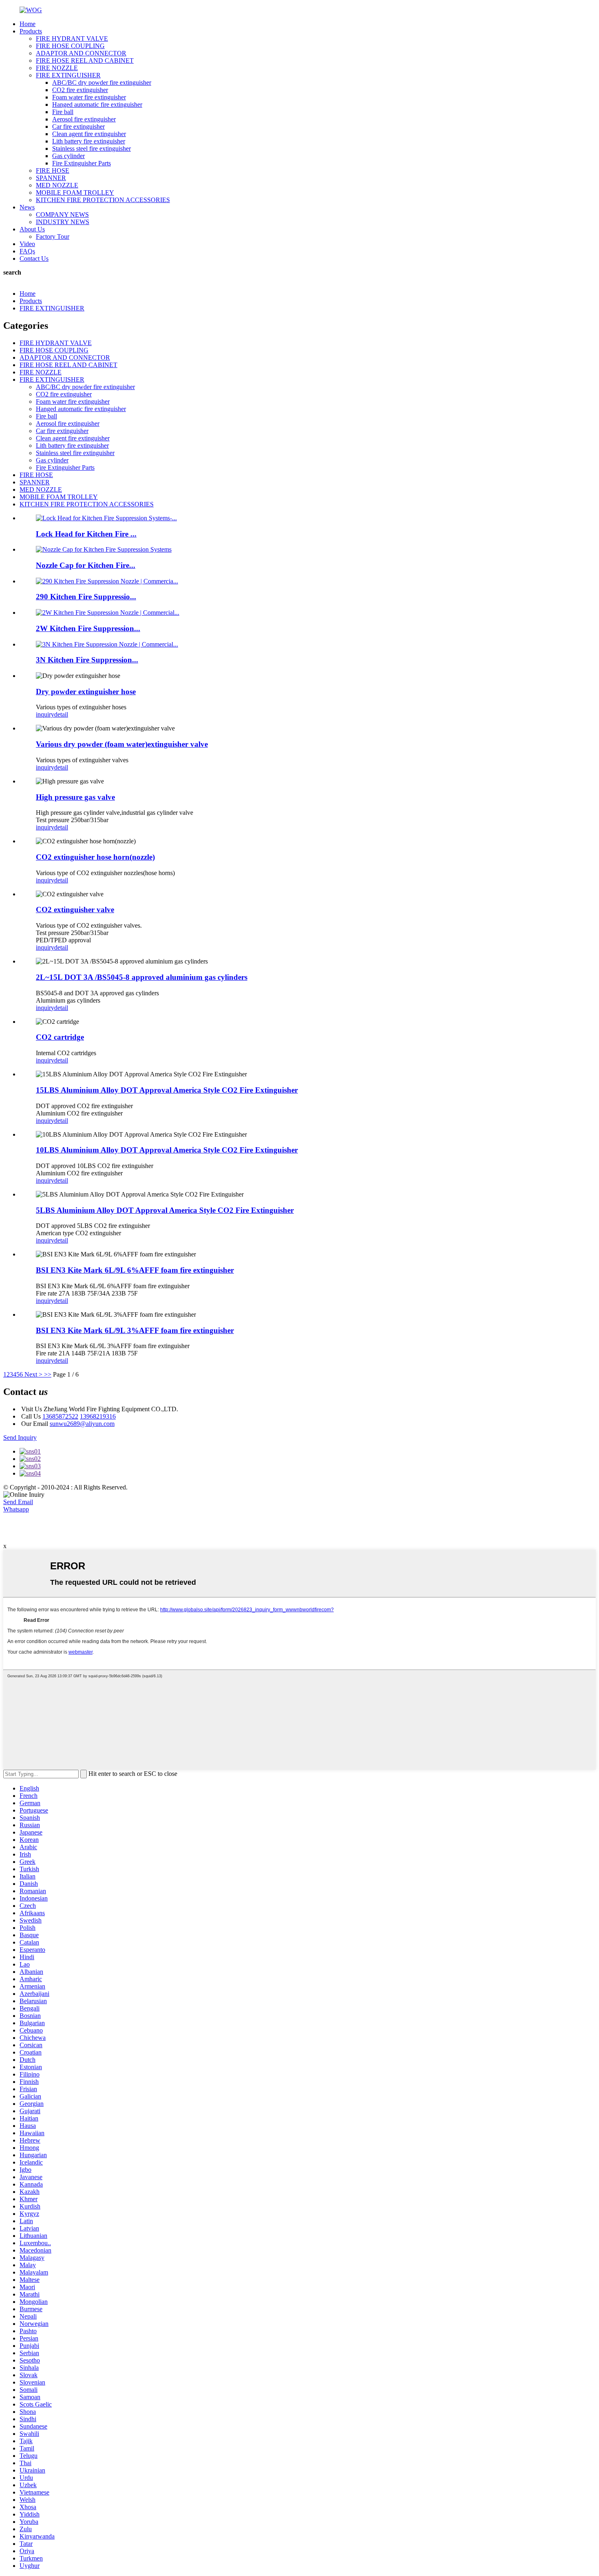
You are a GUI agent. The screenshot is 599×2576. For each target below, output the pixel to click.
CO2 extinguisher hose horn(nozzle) (95, 857)
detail (61, 714)
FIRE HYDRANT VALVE (72, 38)
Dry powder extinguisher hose (86, 692)
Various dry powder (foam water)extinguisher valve (122, 744)
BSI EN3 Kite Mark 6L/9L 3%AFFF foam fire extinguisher (135, 1330)
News (27, 207)
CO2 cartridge (60, 1037)
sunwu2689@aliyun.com (82, 1424)
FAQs (27, 251)
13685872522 (60, 1416)
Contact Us (34, 258)
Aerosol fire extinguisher (84, 119)
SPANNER (51, 178)
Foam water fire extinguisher (89, 97)
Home (28, 24)
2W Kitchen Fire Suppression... (88, 628)
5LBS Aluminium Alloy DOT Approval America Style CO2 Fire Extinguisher (165, 1210)
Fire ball (63, 112)
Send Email (18, 1502)
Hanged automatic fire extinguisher (97, 104)
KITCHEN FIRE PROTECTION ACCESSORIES (103, 200)
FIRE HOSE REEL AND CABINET (85, 60)
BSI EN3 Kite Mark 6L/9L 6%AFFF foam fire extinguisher (135, 1270)
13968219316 (98, 1416)
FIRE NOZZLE (57, 68)
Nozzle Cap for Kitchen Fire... (86, 565)
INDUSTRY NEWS (63, 222)
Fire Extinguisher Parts (81, 163)
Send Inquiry (20, 1438)
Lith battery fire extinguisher (89, 141)
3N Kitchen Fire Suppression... (87, 660)
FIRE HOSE (53, 170)
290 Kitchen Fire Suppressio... (86, 597)
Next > (33, 1374)
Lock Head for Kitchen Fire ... (86, 534)
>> (48, 1374)
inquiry (45, 714)
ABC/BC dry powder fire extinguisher (102, 82)
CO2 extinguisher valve (75, 910)
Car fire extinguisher (78, 126)
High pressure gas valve (75, 797)
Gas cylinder (68, 156)
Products (31, 31)
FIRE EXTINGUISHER (68, 75)
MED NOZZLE (57, 185)
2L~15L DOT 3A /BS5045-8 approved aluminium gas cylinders (142, 977)
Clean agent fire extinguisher (89, 134)
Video (27, 244)
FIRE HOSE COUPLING (70, 46)
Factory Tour (53, 236)
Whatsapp (16, 1509)
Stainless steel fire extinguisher (91, 148)
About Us (32, 229)
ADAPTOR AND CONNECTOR (81, 53)
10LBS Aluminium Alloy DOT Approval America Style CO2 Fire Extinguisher (167, 1150)
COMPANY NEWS (62, 214)
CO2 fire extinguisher (80, 90)
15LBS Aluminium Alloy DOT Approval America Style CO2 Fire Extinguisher (167, 1090)
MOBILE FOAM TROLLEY (75, 192)
